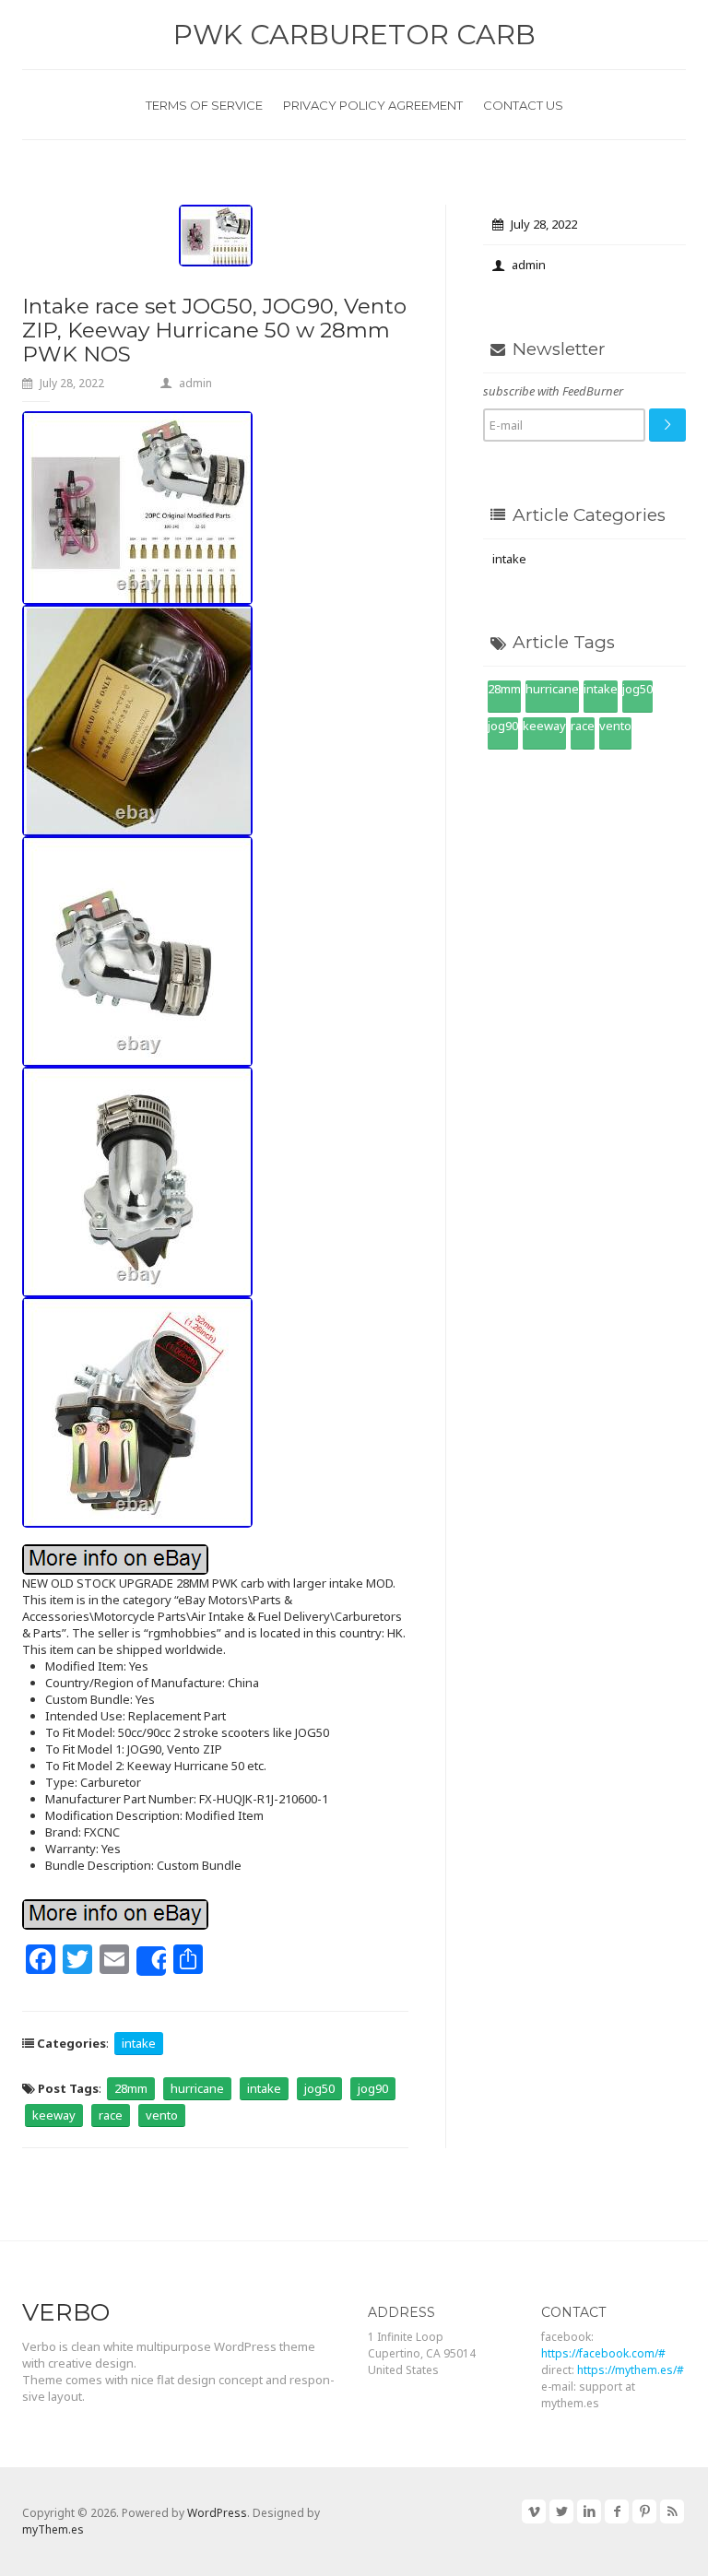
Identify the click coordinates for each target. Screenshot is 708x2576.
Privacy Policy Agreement (373, 105)
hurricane (197, 2088)
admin (195, 383)
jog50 (319, 2088)
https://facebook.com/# (603, 2353)
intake (139, 2043)
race (111, 2115)
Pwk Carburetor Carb (354, 35)
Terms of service (204, 105)
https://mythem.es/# (631, 2370)
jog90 (373, 2088)
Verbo (66, 2312)
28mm (131, 2088)
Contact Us (523, 105)
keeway (54, 2115)
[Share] (151, 1961)
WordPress (217, 2513)
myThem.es (53, 2529)
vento (162, 2115)
